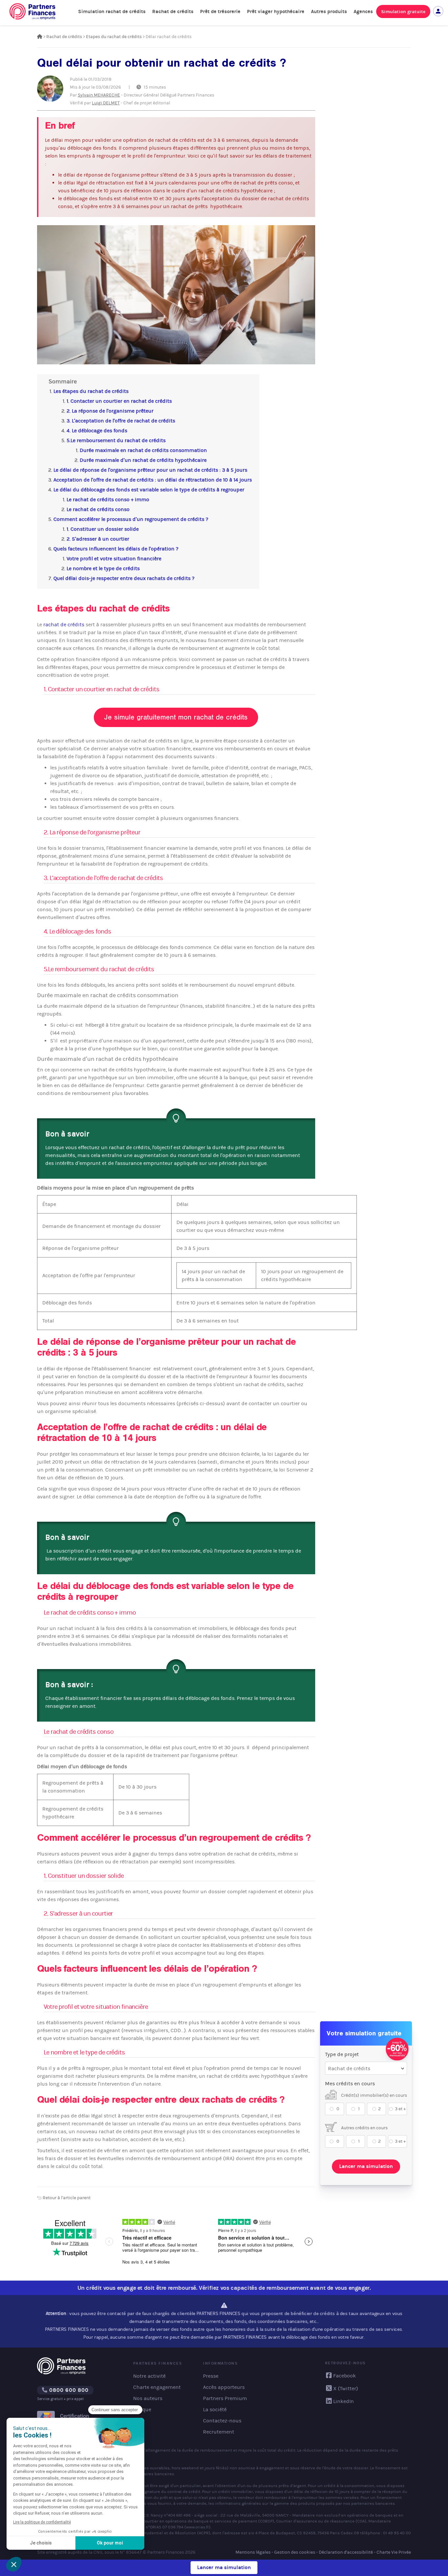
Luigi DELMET (106, 103)
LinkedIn (344, 2401)
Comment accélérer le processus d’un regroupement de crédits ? (131, 519)
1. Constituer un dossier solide (103, 529)
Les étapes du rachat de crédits (91, 391)
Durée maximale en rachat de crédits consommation (143, 450)
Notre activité (149, 2376)
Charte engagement (157, 2387)
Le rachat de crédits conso (98, 509)
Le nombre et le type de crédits (103, 568)
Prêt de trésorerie (220, 11)
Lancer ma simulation (366, 2166)
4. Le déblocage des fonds (97, 430)
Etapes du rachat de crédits (114, 37)
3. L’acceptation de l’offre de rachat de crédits (121, 421)
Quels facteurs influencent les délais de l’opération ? (116, 549)
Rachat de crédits (173, 11)
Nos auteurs (148, 2398)
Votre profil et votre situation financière (114, 558)
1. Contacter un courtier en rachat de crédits (119, 401)
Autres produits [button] (329, 11)
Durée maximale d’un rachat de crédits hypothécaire (143, 460)
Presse (211, 2376)
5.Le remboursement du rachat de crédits (116, 440)
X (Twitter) (346, 2388)
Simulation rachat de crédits (112, 11)
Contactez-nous (222, 2421)
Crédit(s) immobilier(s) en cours (374, 2095)
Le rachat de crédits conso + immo (108, 499)
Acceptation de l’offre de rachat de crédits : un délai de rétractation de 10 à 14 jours (153, 480)
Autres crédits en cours (364, 2128)
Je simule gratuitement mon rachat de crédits (176, 717)
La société (215, 2409)
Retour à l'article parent (66, 2198)
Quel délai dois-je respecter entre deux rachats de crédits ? (124, 578)
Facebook (345, 2376)
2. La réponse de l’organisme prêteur (110, 411)
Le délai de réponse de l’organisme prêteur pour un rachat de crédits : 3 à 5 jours (150, 470)
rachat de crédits (64, 624)
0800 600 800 (68, 2390)
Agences (363, 11)
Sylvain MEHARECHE (99, 95)
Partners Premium (225, 2398)
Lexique (142, 2409)
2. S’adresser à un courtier (98, 539)
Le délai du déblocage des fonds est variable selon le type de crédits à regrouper (149, 490)
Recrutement (219, 2432)
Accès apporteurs (224, 2387)
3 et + (400, 2109)
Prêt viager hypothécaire (276, 11)
